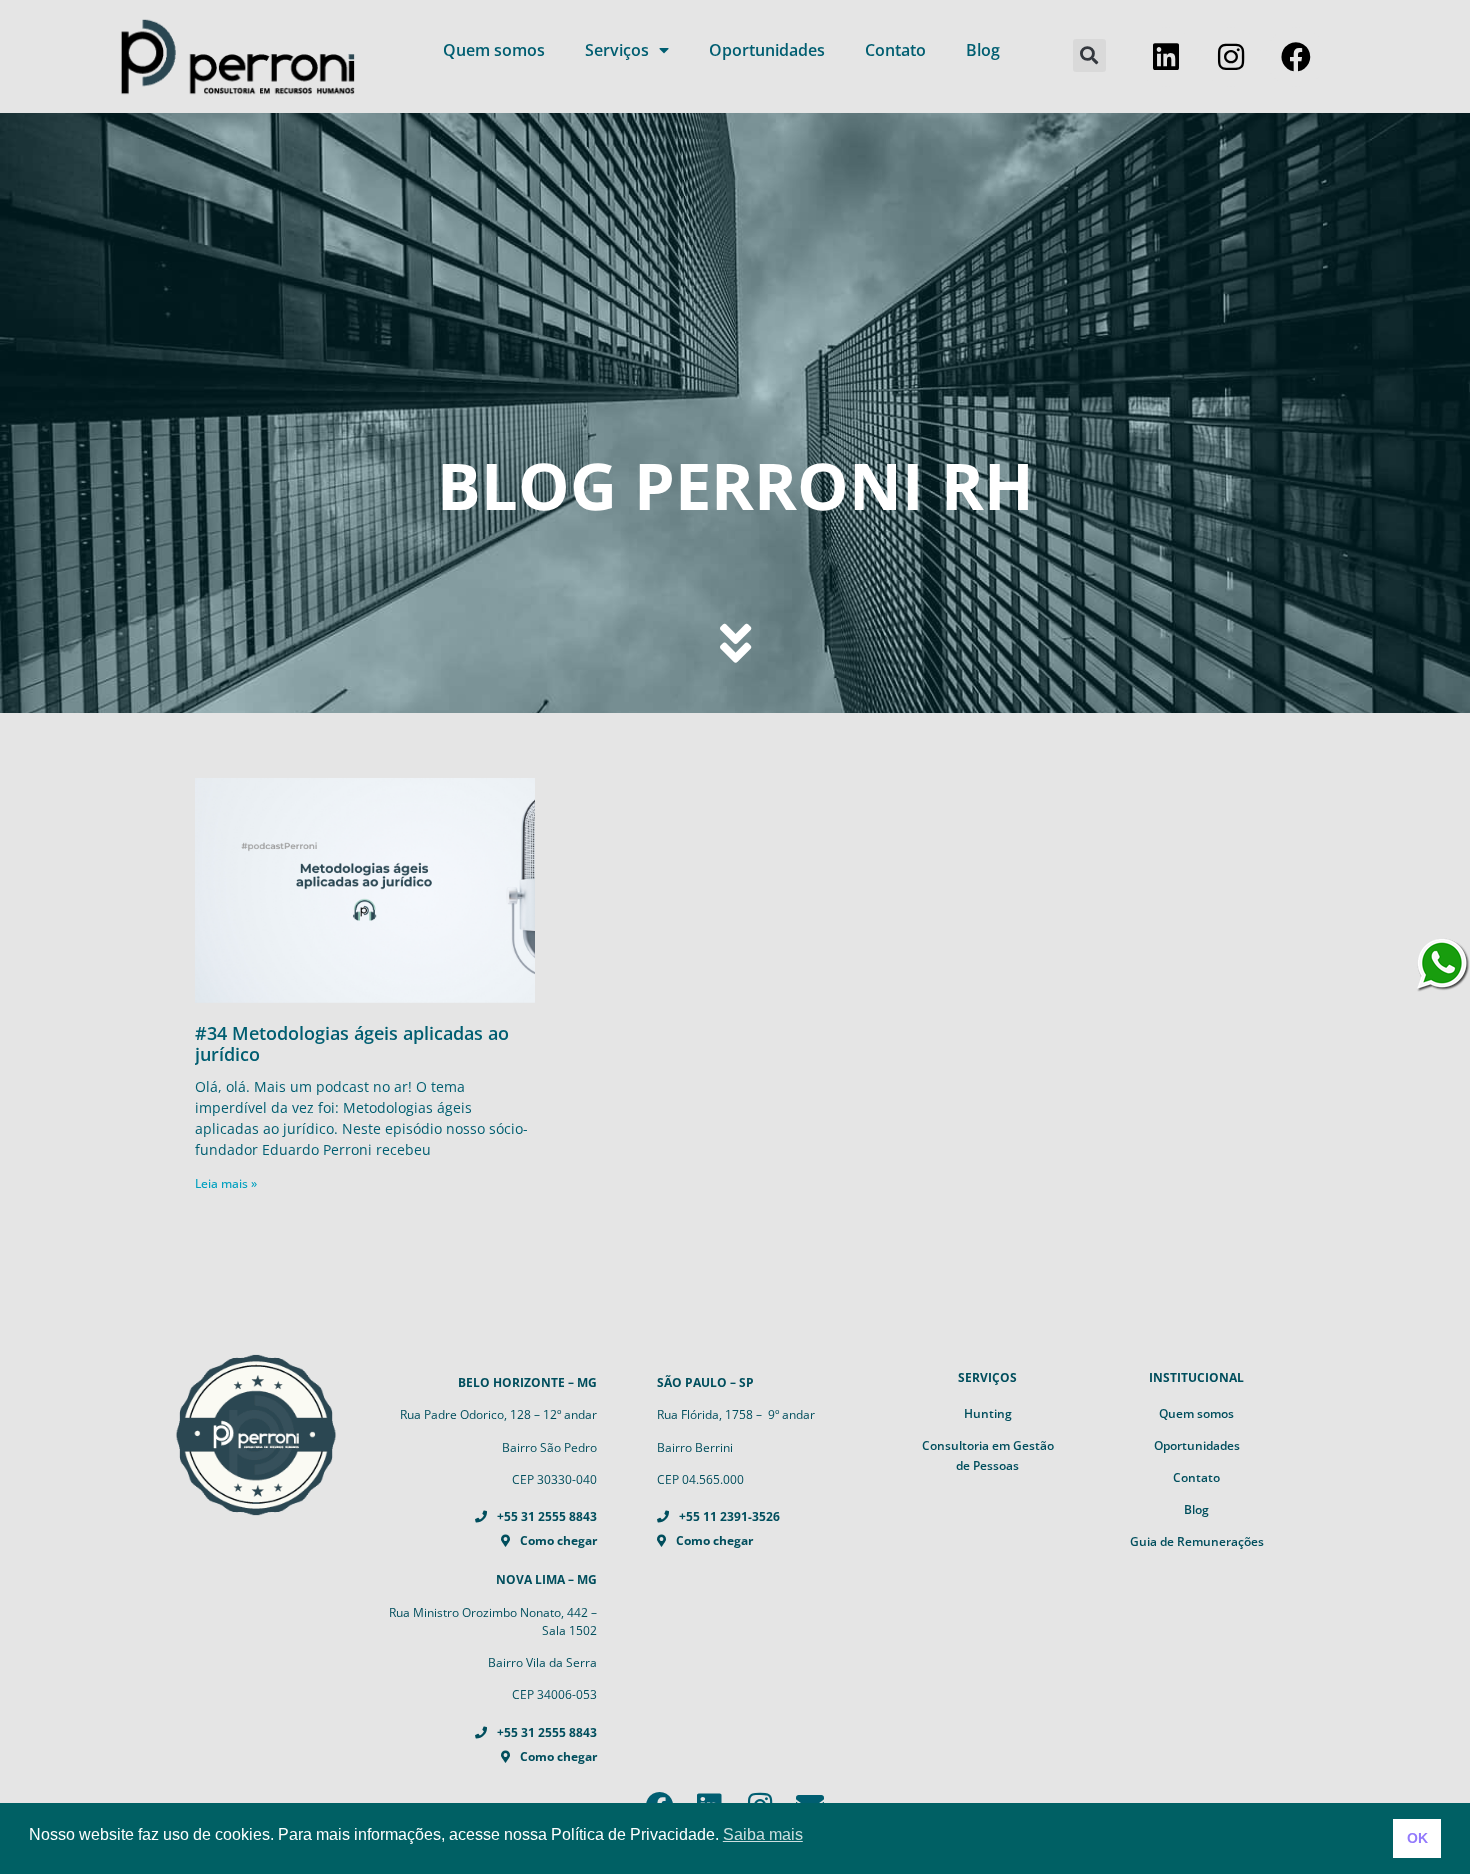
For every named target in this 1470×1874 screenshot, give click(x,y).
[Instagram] (1231, 57)
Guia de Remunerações (1197, 1541)
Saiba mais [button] (763, 1834)
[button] (1089, 55)
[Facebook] (1296, 57)
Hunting (988, 1413)
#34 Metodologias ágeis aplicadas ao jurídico (352, 1044)
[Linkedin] (1166, 57)
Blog (983, 50)
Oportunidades (767, 50)
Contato (895, 50)
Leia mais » (226, 1183)
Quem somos (494, 50)
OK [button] (1417, 1838)
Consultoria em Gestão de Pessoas (988, 1455)
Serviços (617, 50)
